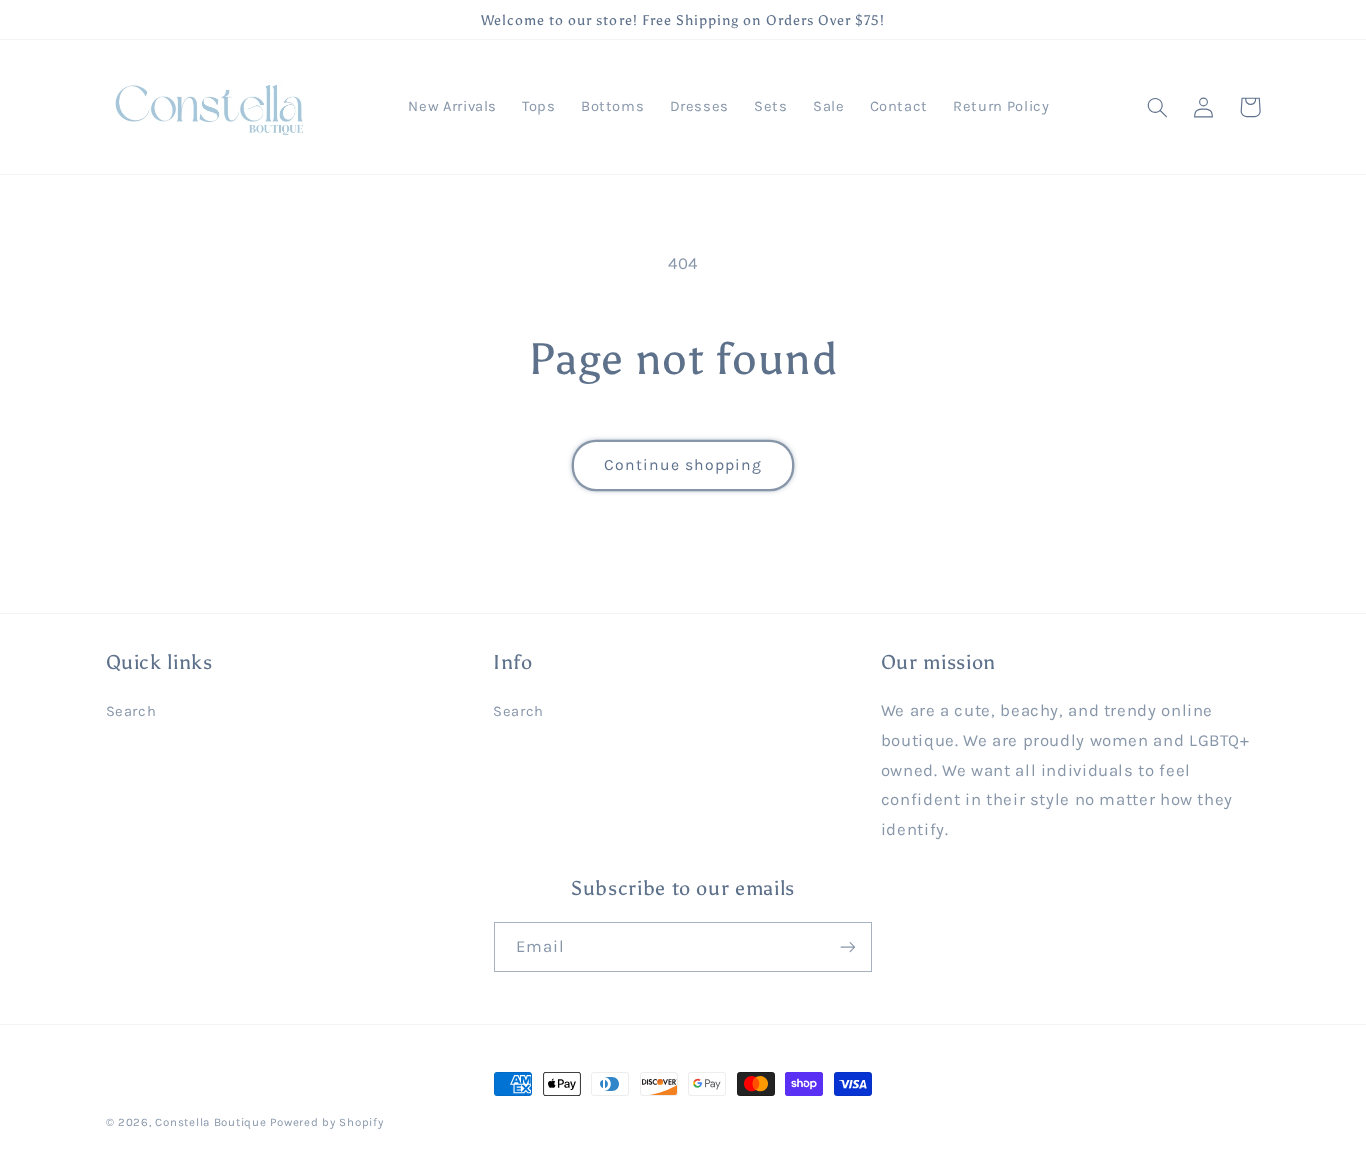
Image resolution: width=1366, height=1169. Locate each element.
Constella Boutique (210, 1122)
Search (131, 711)
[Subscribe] (848, 946)
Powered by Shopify (326, 1122)
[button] (1158, 107)
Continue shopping (683, 465)
